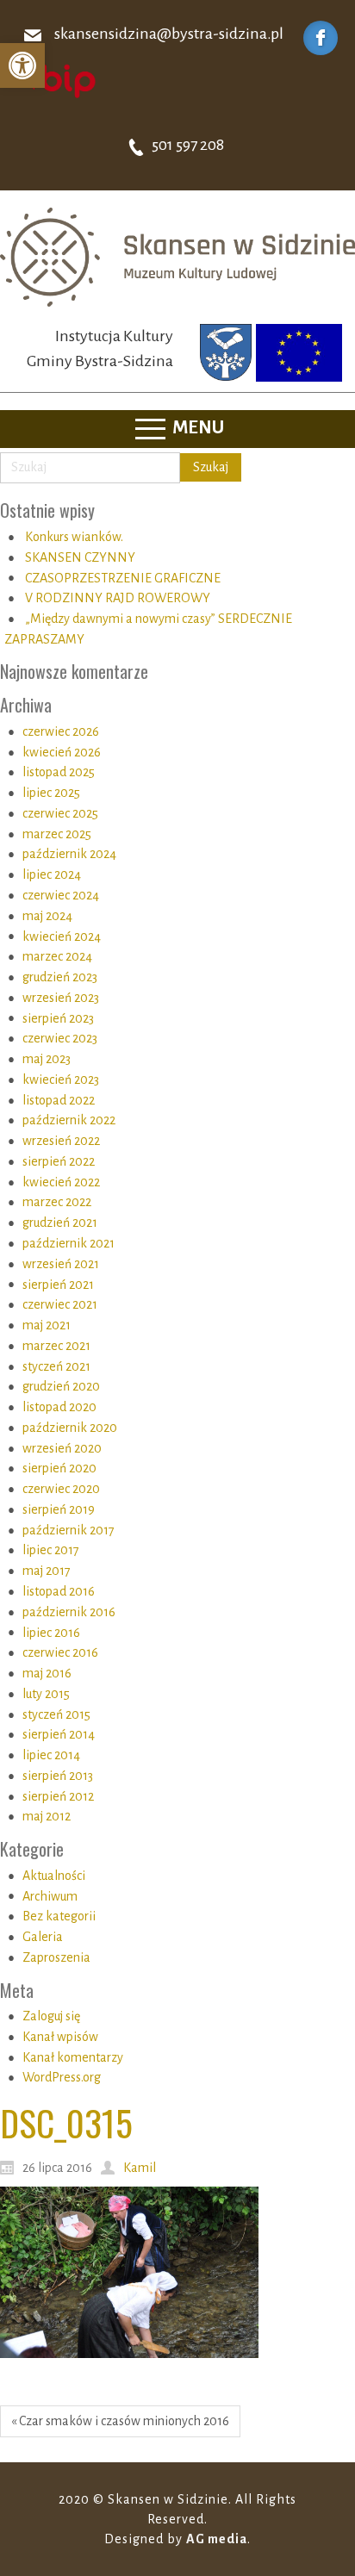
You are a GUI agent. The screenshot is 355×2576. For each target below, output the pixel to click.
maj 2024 (47, 916)
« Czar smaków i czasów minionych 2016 (120, 2421)
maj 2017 (47, 1571)
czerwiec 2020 (61, 1489)
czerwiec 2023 (60, 1038)
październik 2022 (69, 1120)
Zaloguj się (51, 2016)
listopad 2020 (59, 1407)
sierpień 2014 (59, 1734)
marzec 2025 (57, 834)
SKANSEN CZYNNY (80, 557)
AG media (217, 2539)
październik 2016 (69, 1612)
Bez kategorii (59, 1916)
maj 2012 (47, 1816)
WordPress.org (62, 2077)
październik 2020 (70, 1428)
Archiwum (50, 1896)
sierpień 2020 (59, 1468)
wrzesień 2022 (61, 1141)
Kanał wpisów (60, 2037)
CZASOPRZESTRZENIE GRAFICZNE (123, 578)
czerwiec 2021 (60, 1304)
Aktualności (54, 1876)
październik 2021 (69, 1243)
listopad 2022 (59, 1100)
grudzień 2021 (60, 1223)
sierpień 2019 (59, 1509)
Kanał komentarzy (73, 2057)
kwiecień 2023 (61, 1080)
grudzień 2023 (60, 977)
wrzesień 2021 (61, 1264)
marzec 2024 (57, 956)
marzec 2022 (57, 1202)
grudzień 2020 (61, 1386)
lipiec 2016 (51, 1633)
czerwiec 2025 (60, 813)
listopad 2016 (59, 1591)
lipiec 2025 (51, 793)
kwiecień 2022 (61, 1182)
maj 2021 (47, 1325)
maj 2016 (47, 1673)
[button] (22, 65)
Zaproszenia (56, 1957)
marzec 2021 (56, 1346)
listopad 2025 (59, 772)
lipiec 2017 (51, 1550)
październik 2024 (69, 854)
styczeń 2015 (56, 1714)
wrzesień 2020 (62, 1448)
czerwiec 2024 (61, 895)
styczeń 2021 (56, 1366)
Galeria (43, 1937)
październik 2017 (69, 1530)
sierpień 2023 (58, 1018)
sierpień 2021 (58, 1285)
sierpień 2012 (58, 1796)
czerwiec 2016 (60, 1652)
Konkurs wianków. (74, 537)
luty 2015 (46, 1694)
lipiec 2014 (51, 1755)
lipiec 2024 (52, 874)
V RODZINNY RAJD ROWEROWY (118, 598)
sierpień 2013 (58, 1776)
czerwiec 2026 (61, 731)
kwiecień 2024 (62, 936)
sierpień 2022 (59, 1161)
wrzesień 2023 (61, 998)
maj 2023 (47, 1059)
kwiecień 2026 (62, 752)
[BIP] (56, 80)
